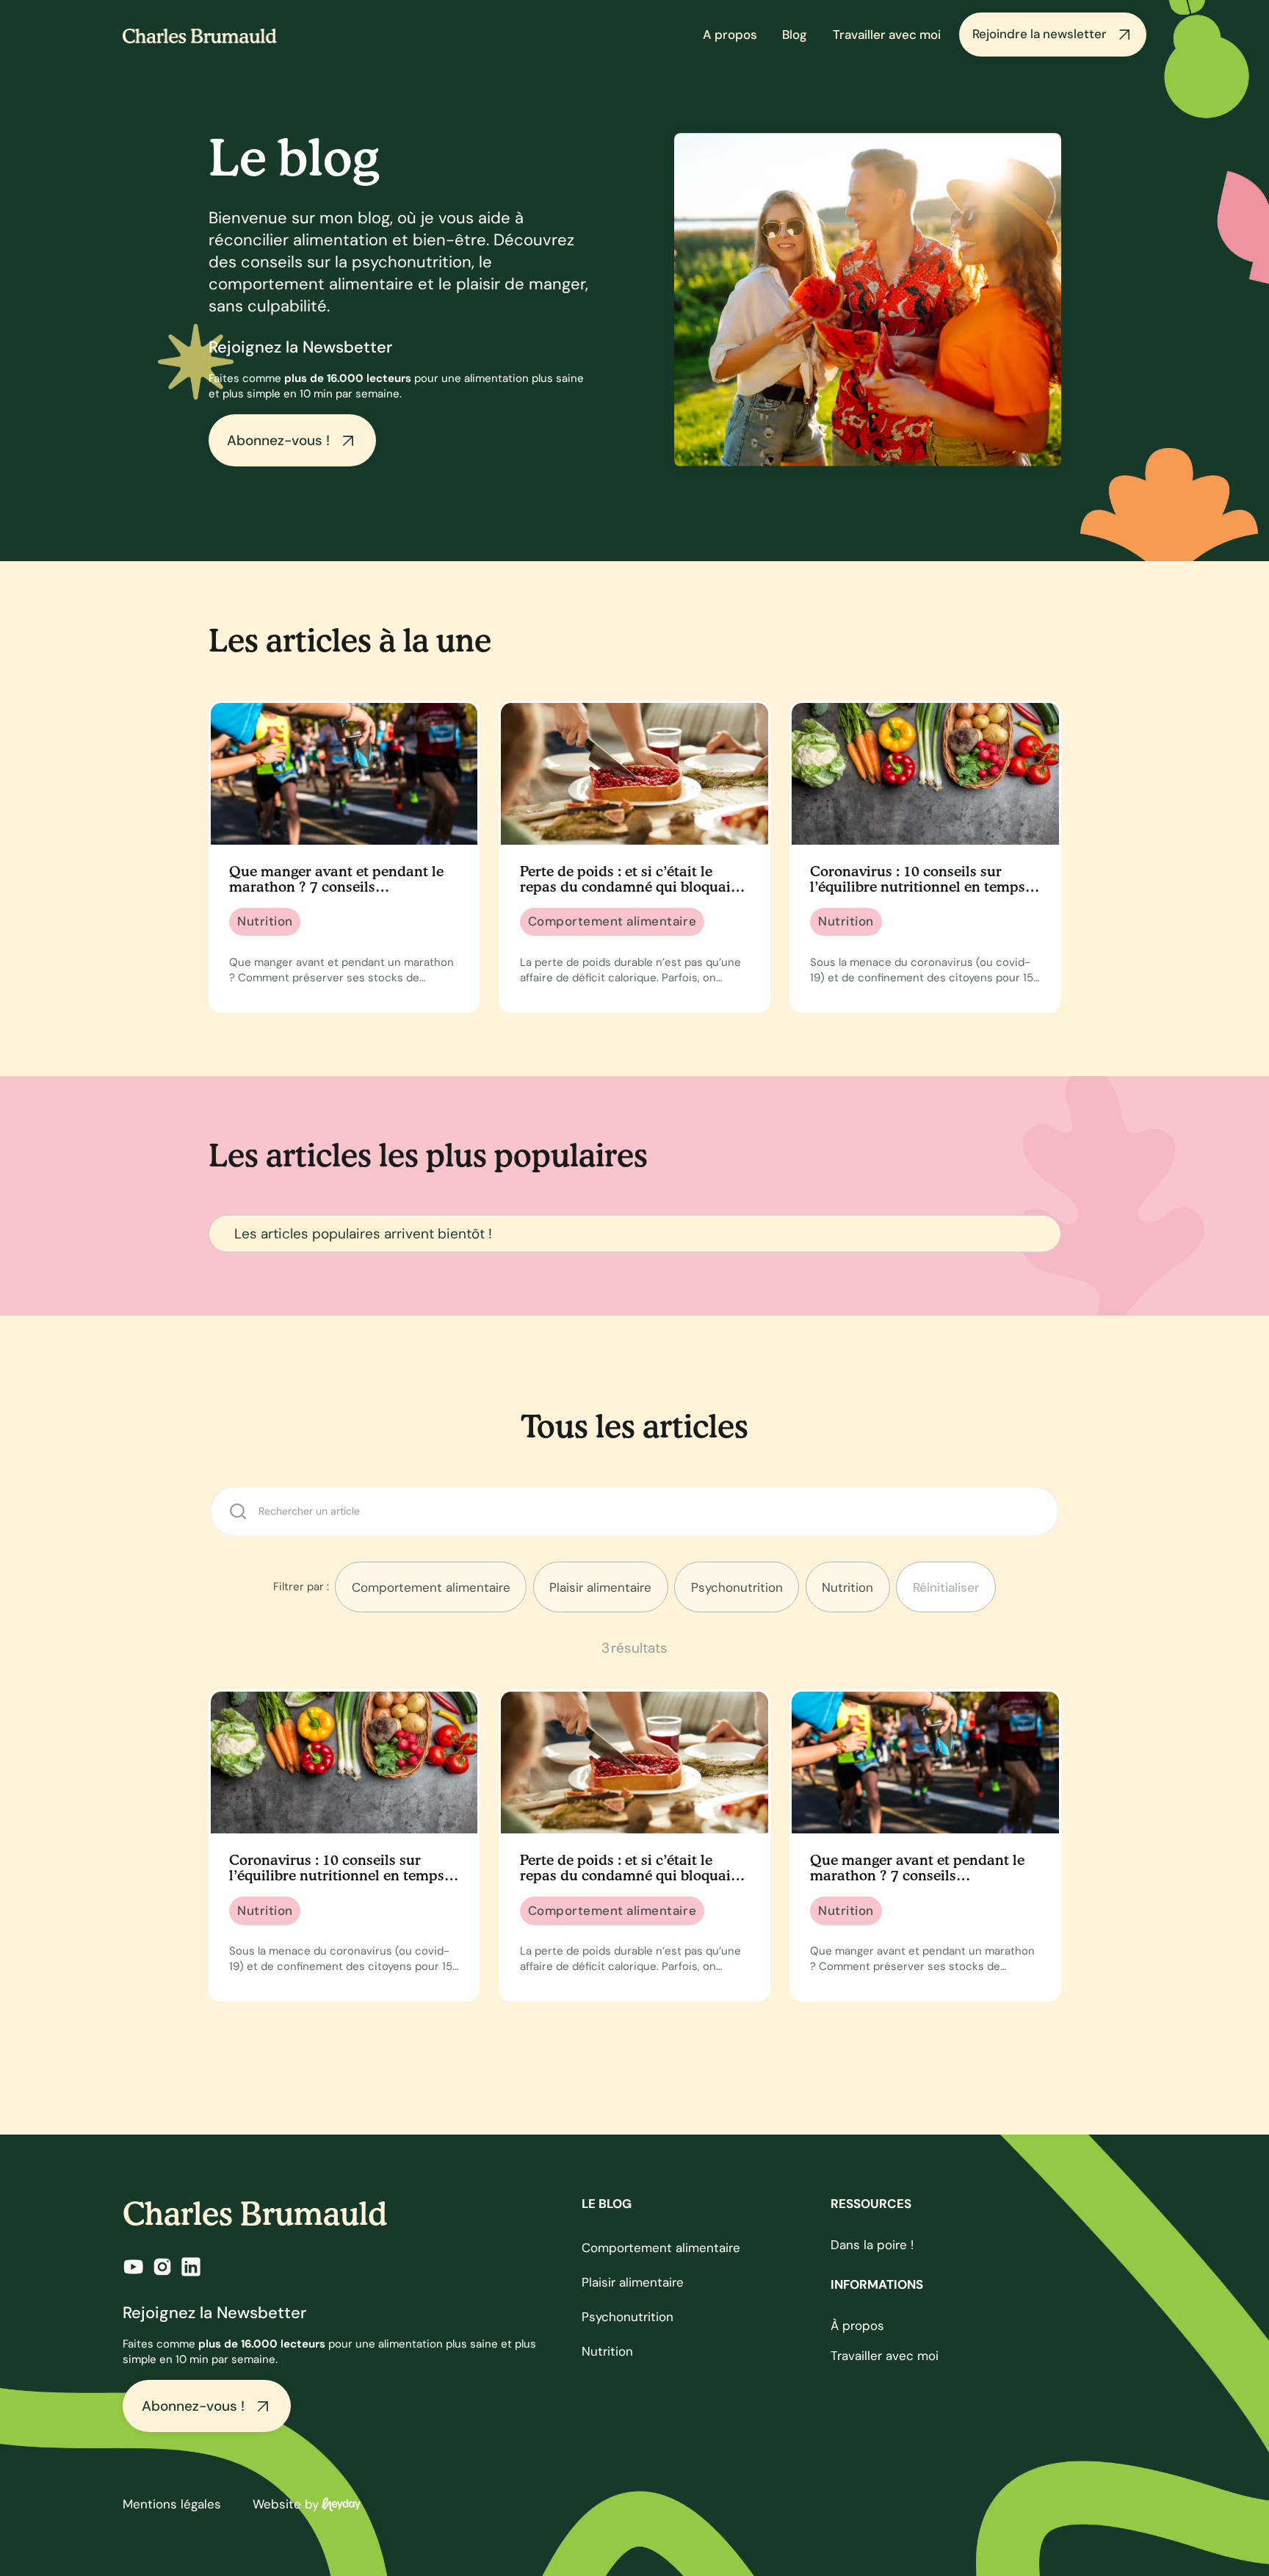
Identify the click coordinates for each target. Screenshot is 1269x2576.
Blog (795, 35)
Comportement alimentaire (661, 2248)
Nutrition (607, 2351)
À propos (857, 2326)
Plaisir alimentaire (633, 2282)
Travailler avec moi (887, 35)
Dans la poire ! (872, 2245)
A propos (730, 35)
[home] (200, 35)
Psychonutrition (628, 2317)
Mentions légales (172, 2504)
